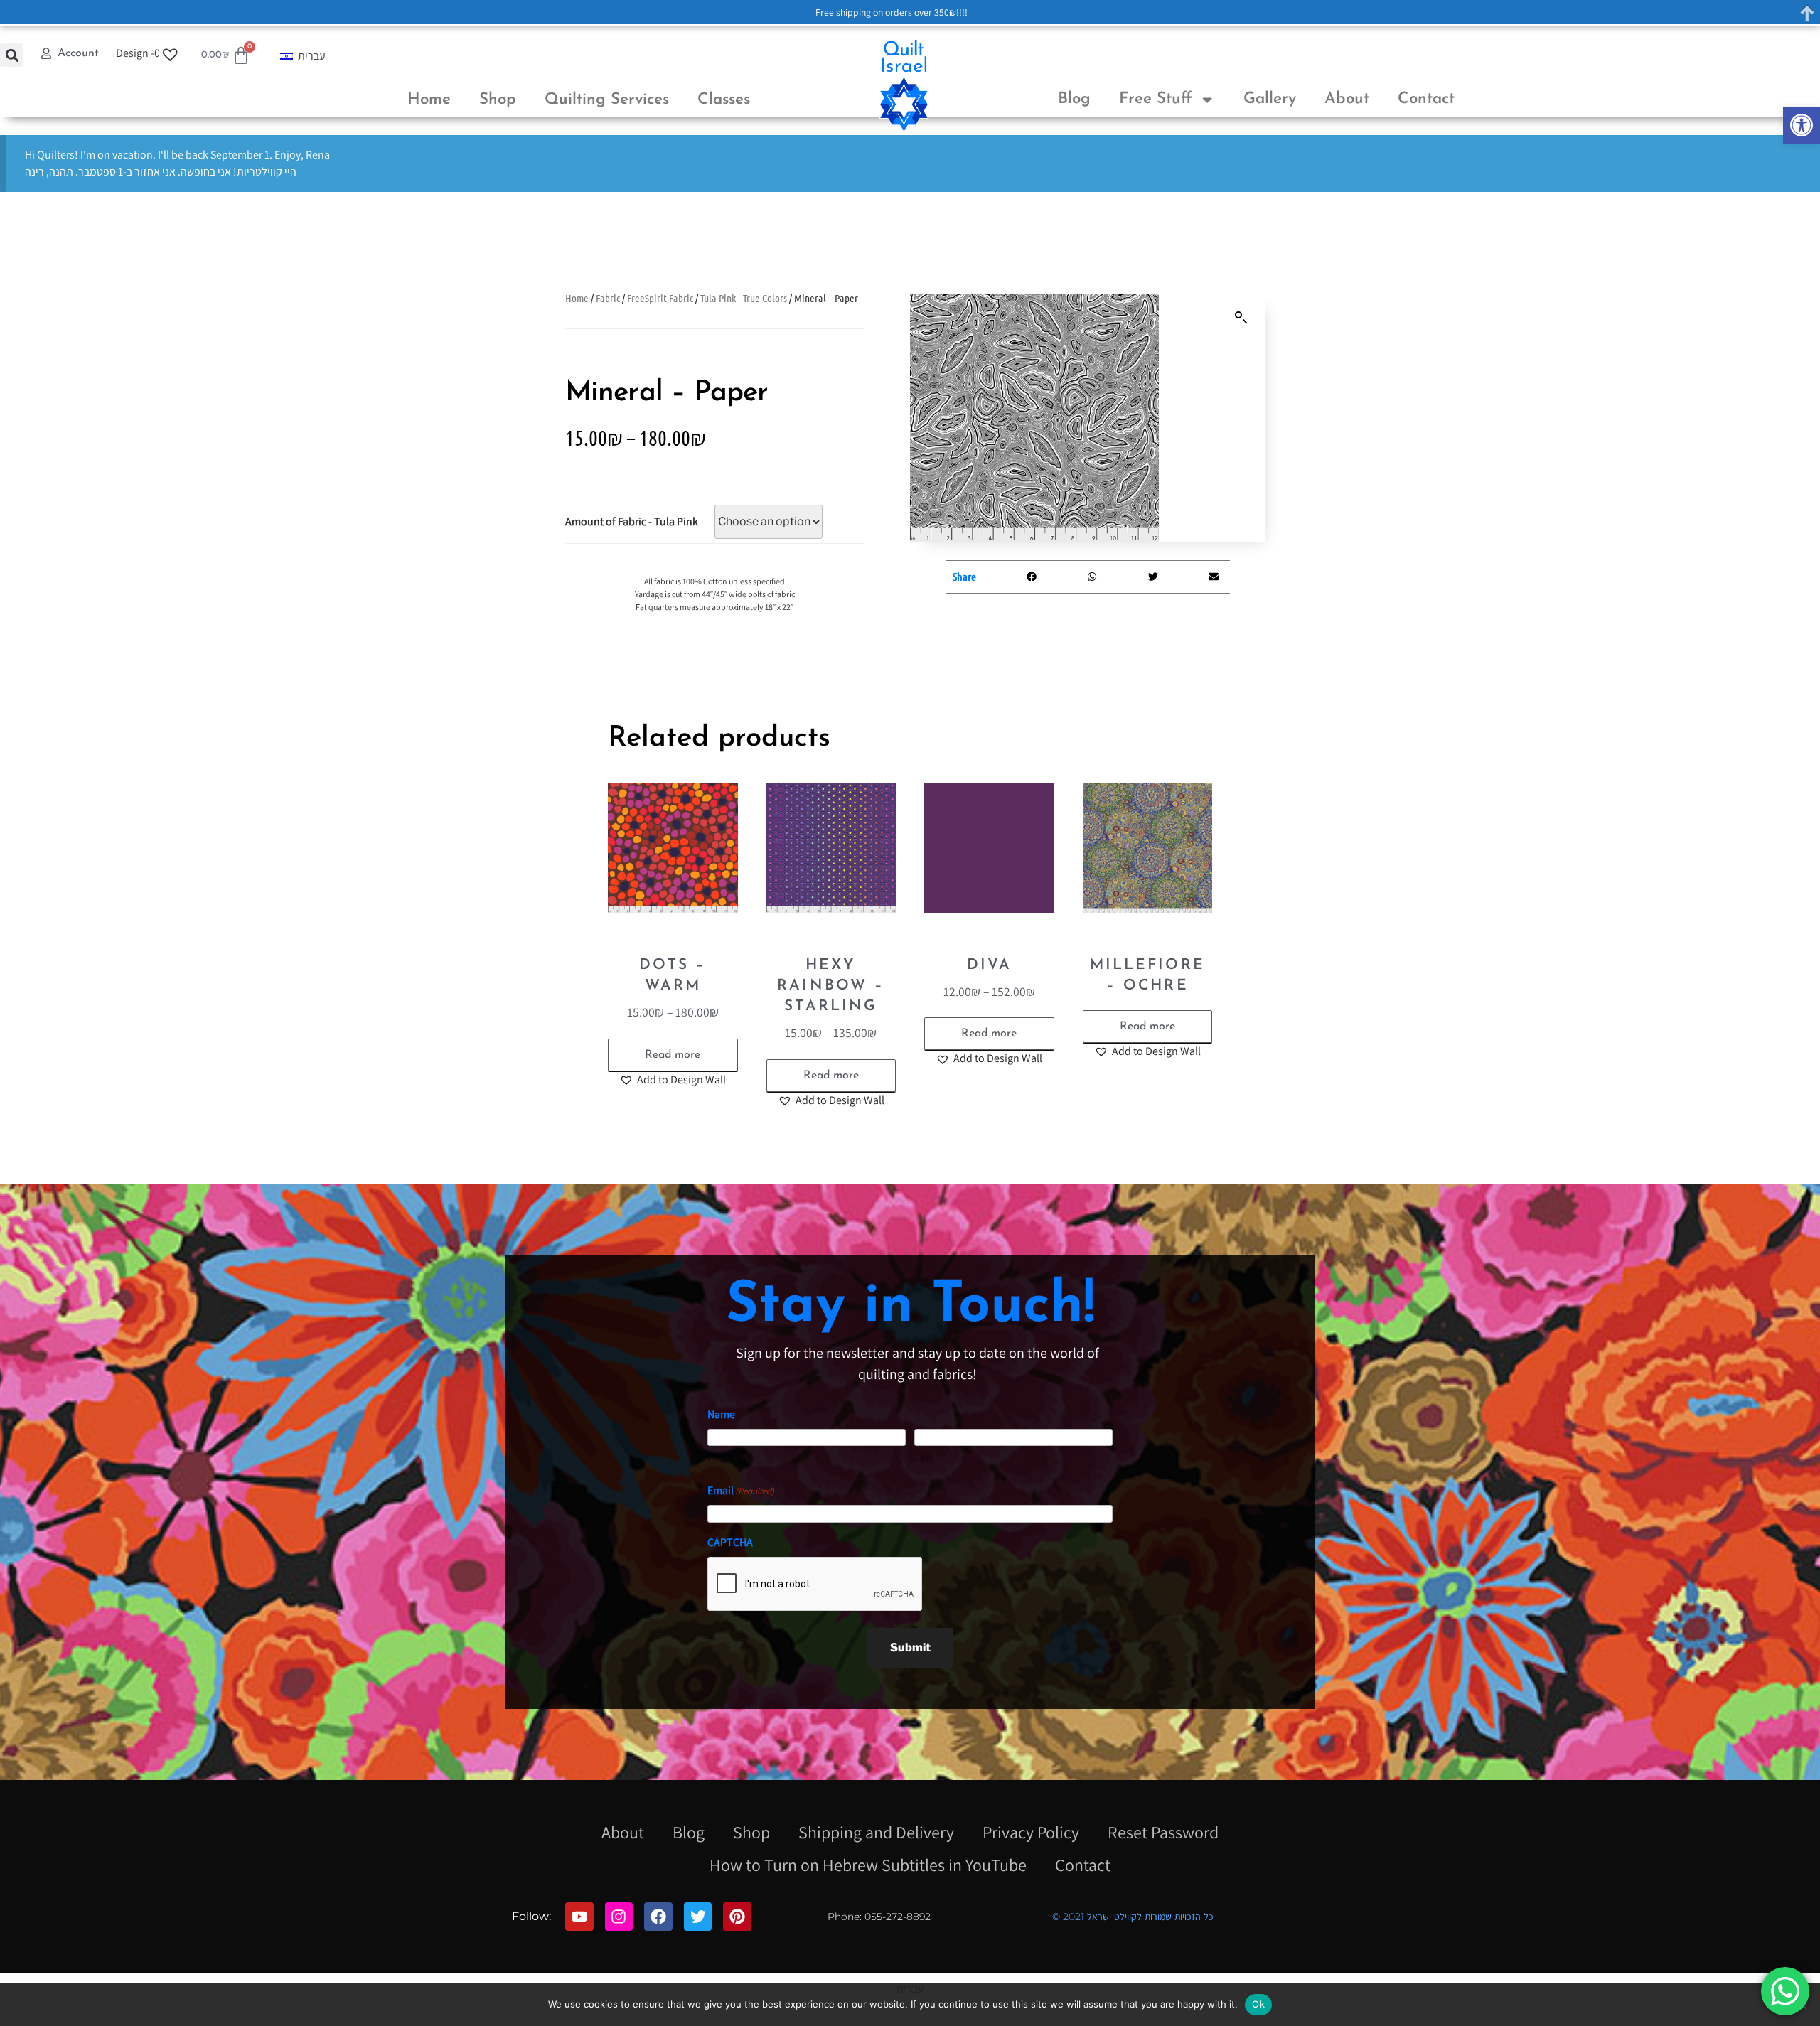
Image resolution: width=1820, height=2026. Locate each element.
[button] (1802, 125)
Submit (910, 1647)
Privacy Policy (1031, 1832)
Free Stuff (1156, 99)
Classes (724, 100)
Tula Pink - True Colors (744, 298)
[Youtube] (579, 1917)
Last (924, 1457)
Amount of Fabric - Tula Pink (632, 521)
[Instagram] (619, 1917)
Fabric (608, 298)
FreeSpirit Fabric (660, 298)
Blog (1074, 99)
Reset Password (1163, 1832)
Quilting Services (607, 100)
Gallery (1270, 99)
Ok (1258, 2004)
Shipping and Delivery (876, 1832)
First (717, 1457)
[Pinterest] (737, 1917)
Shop (498, 100)
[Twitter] (698, 1917)
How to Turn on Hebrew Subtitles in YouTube (868, 1865)
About (1347, 99)
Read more (673, 1055)
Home (429, 100)
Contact (1426, 99)
